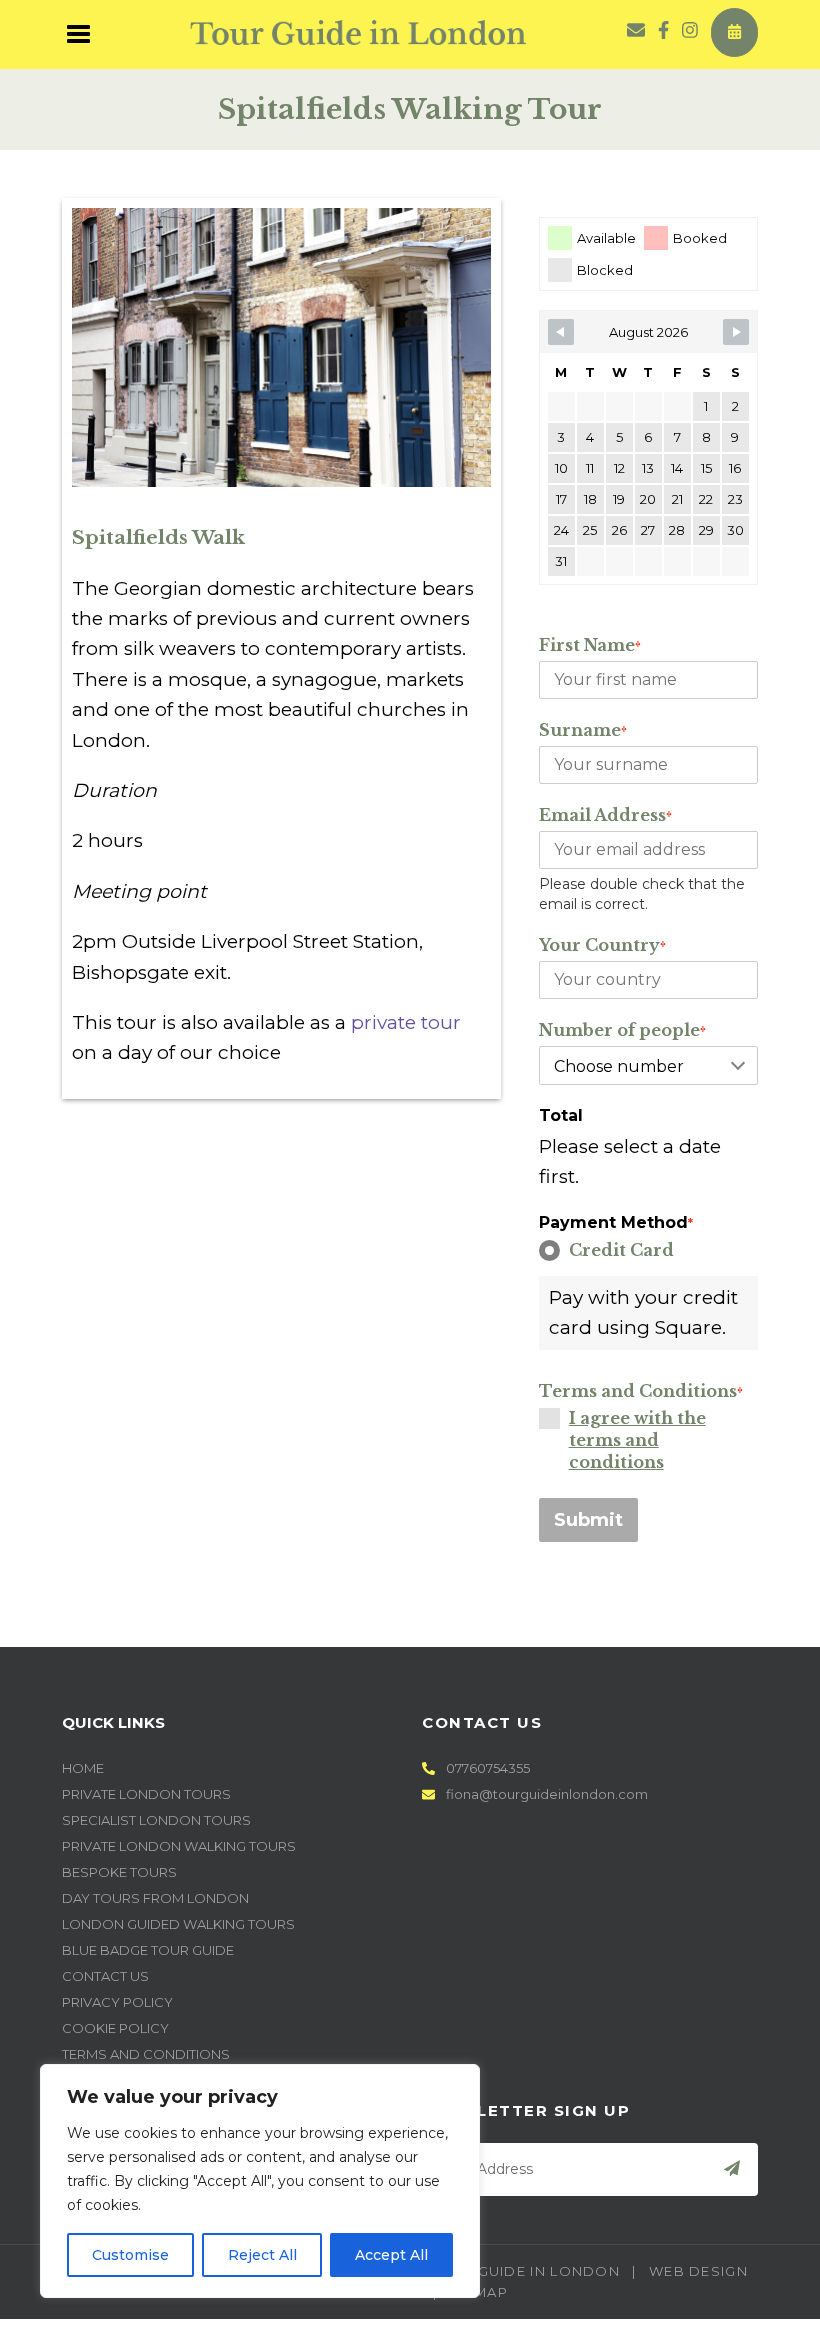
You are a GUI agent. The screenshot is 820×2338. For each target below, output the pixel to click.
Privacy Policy (117, 2002)
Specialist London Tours (156, 1820)
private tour (406, 1022)
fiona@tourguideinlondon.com (547, 1794)
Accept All (391, 2255)
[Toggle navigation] (79, 32)
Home (83, 1768)
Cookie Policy (115, 2028)
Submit (588, 1520)
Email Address (605, 815)
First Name (590, 645)
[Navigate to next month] (736, 332)
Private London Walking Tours (179, 1846)
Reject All (262, 2255)
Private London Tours (146, 1794)
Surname (583, 730)
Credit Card (621, 1250)
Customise (130, 2255)
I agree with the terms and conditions (637, 1440)
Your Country (602, 945)
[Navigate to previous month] (561, 332)
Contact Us (105, 1976)
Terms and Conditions (641, 1391)
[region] (260, 2181)
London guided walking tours (178, 1924)
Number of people (622, 1030)
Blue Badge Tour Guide (148, 1950)
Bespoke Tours (119, 1872)
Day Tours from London (155, 1898)
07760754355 (486, 1768)
